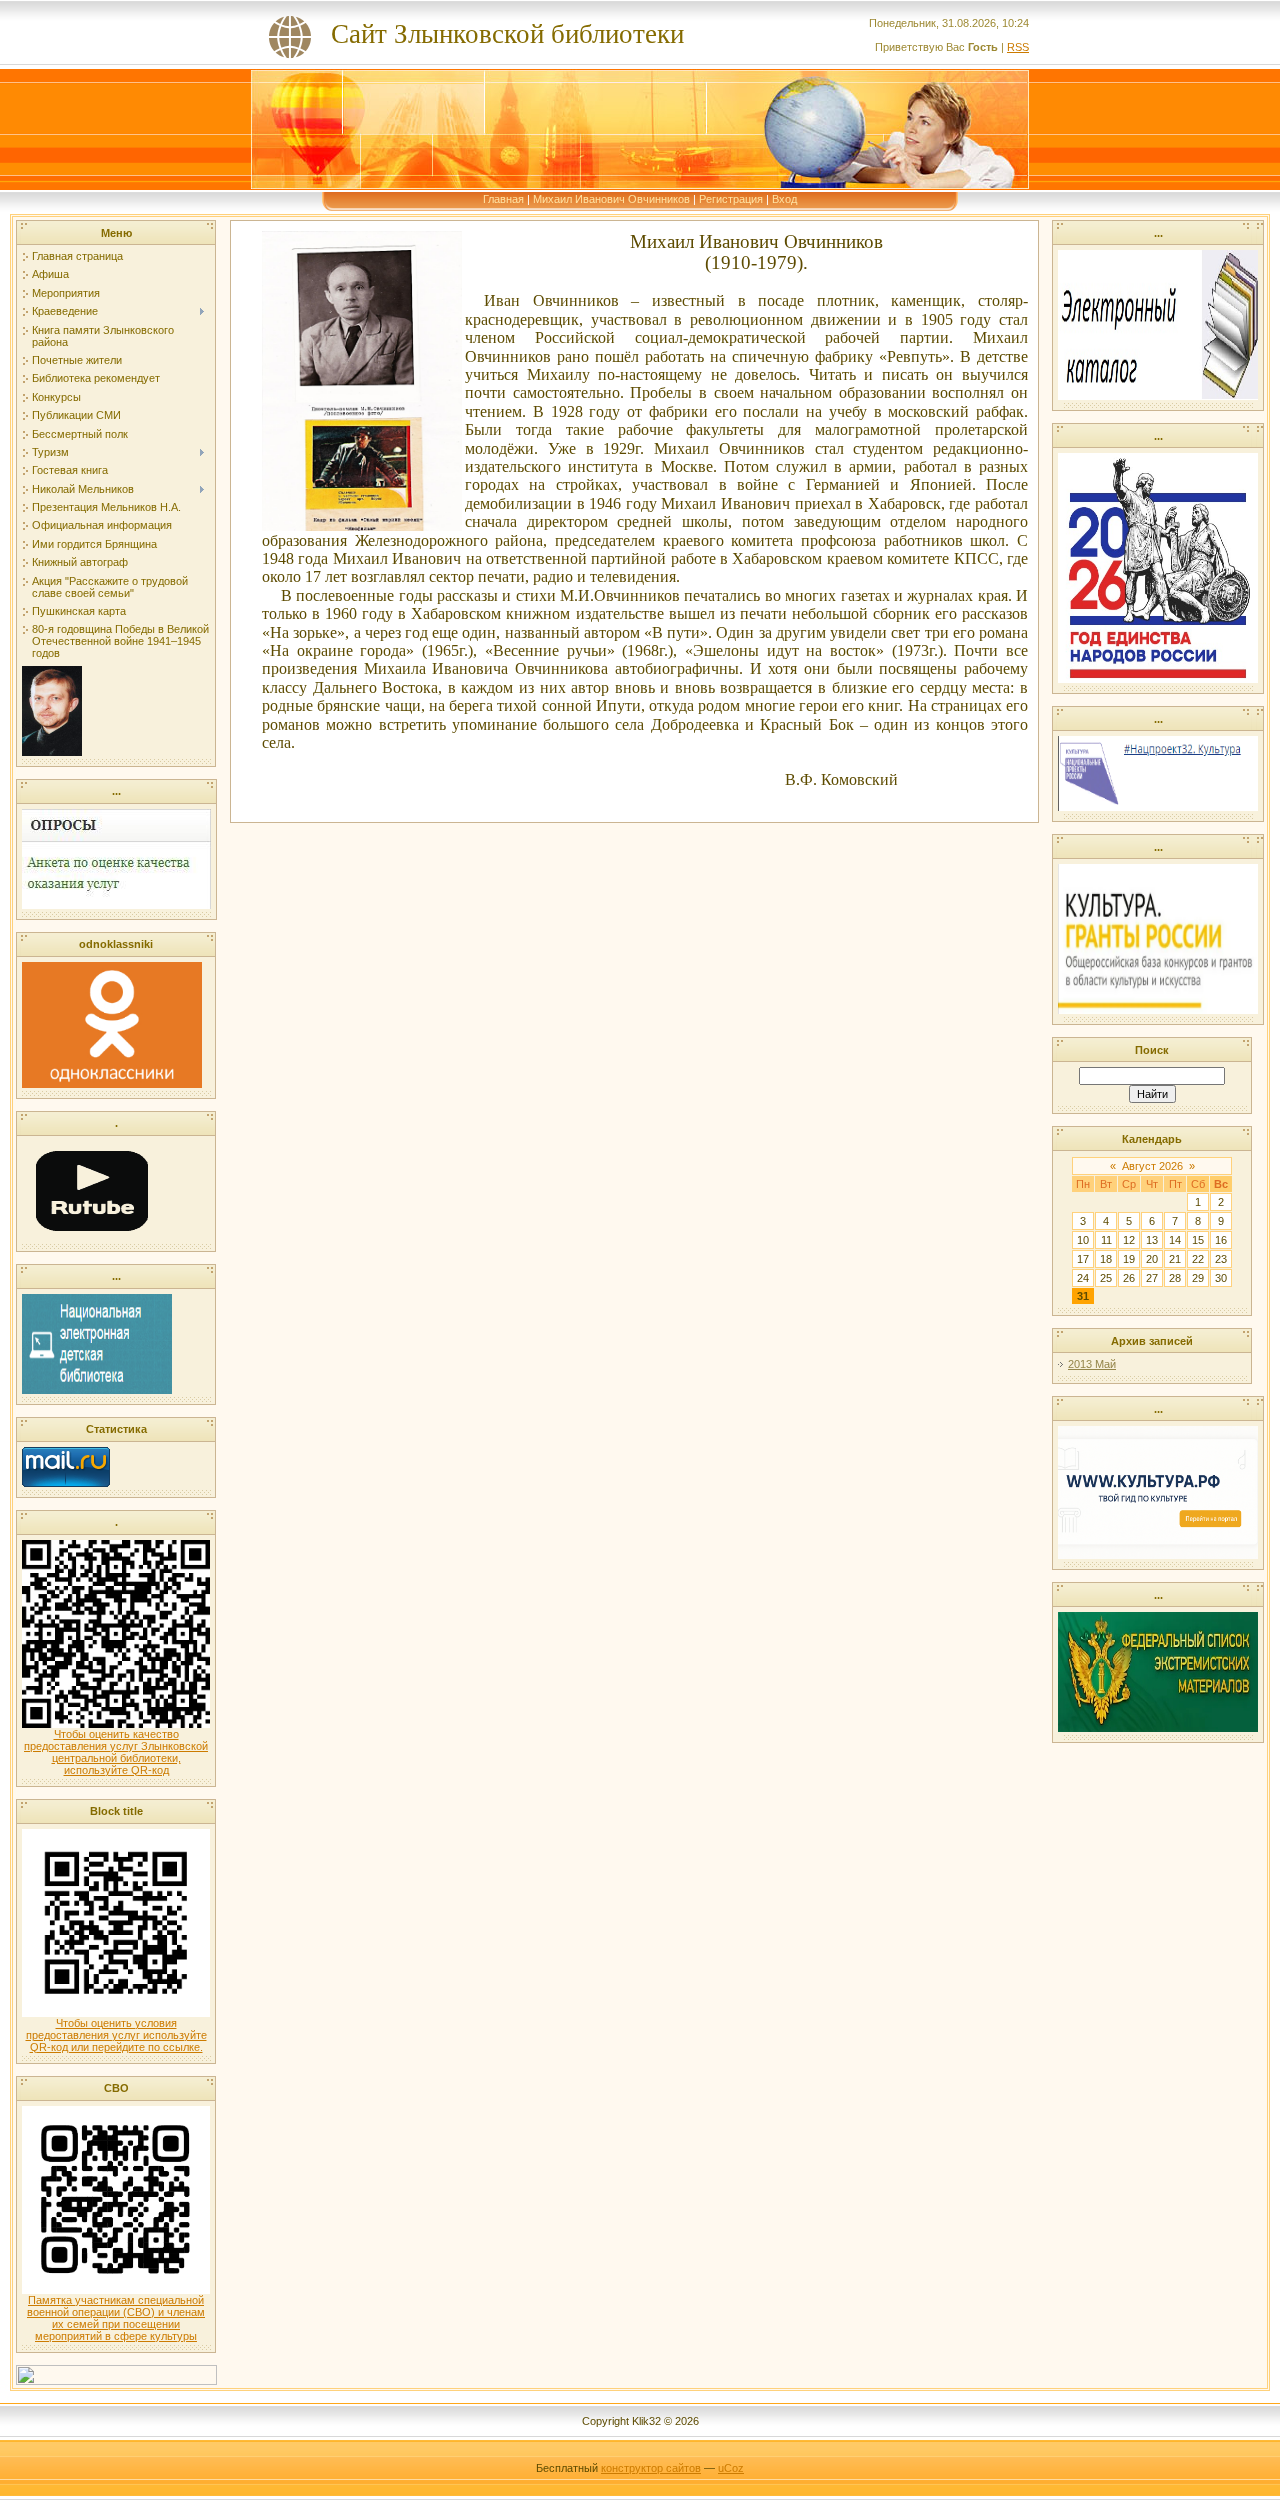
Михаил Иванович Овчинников (611, 199)
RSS (1018, 47)
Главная (503, 199)
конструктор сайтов (651, 2468)
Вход (784, 199)
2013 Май (1092, 1364)
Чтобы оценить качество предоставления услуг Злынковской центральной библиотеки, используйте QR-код (116, 1752)
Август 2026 (1152, 1166)
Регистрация (731, 199)
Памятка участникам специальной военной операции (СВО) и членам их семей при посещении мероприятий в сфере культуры (116, 2318)
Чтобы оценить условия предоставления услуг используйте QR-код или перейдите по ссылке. (116, 2035)
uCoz (731, 2468)
